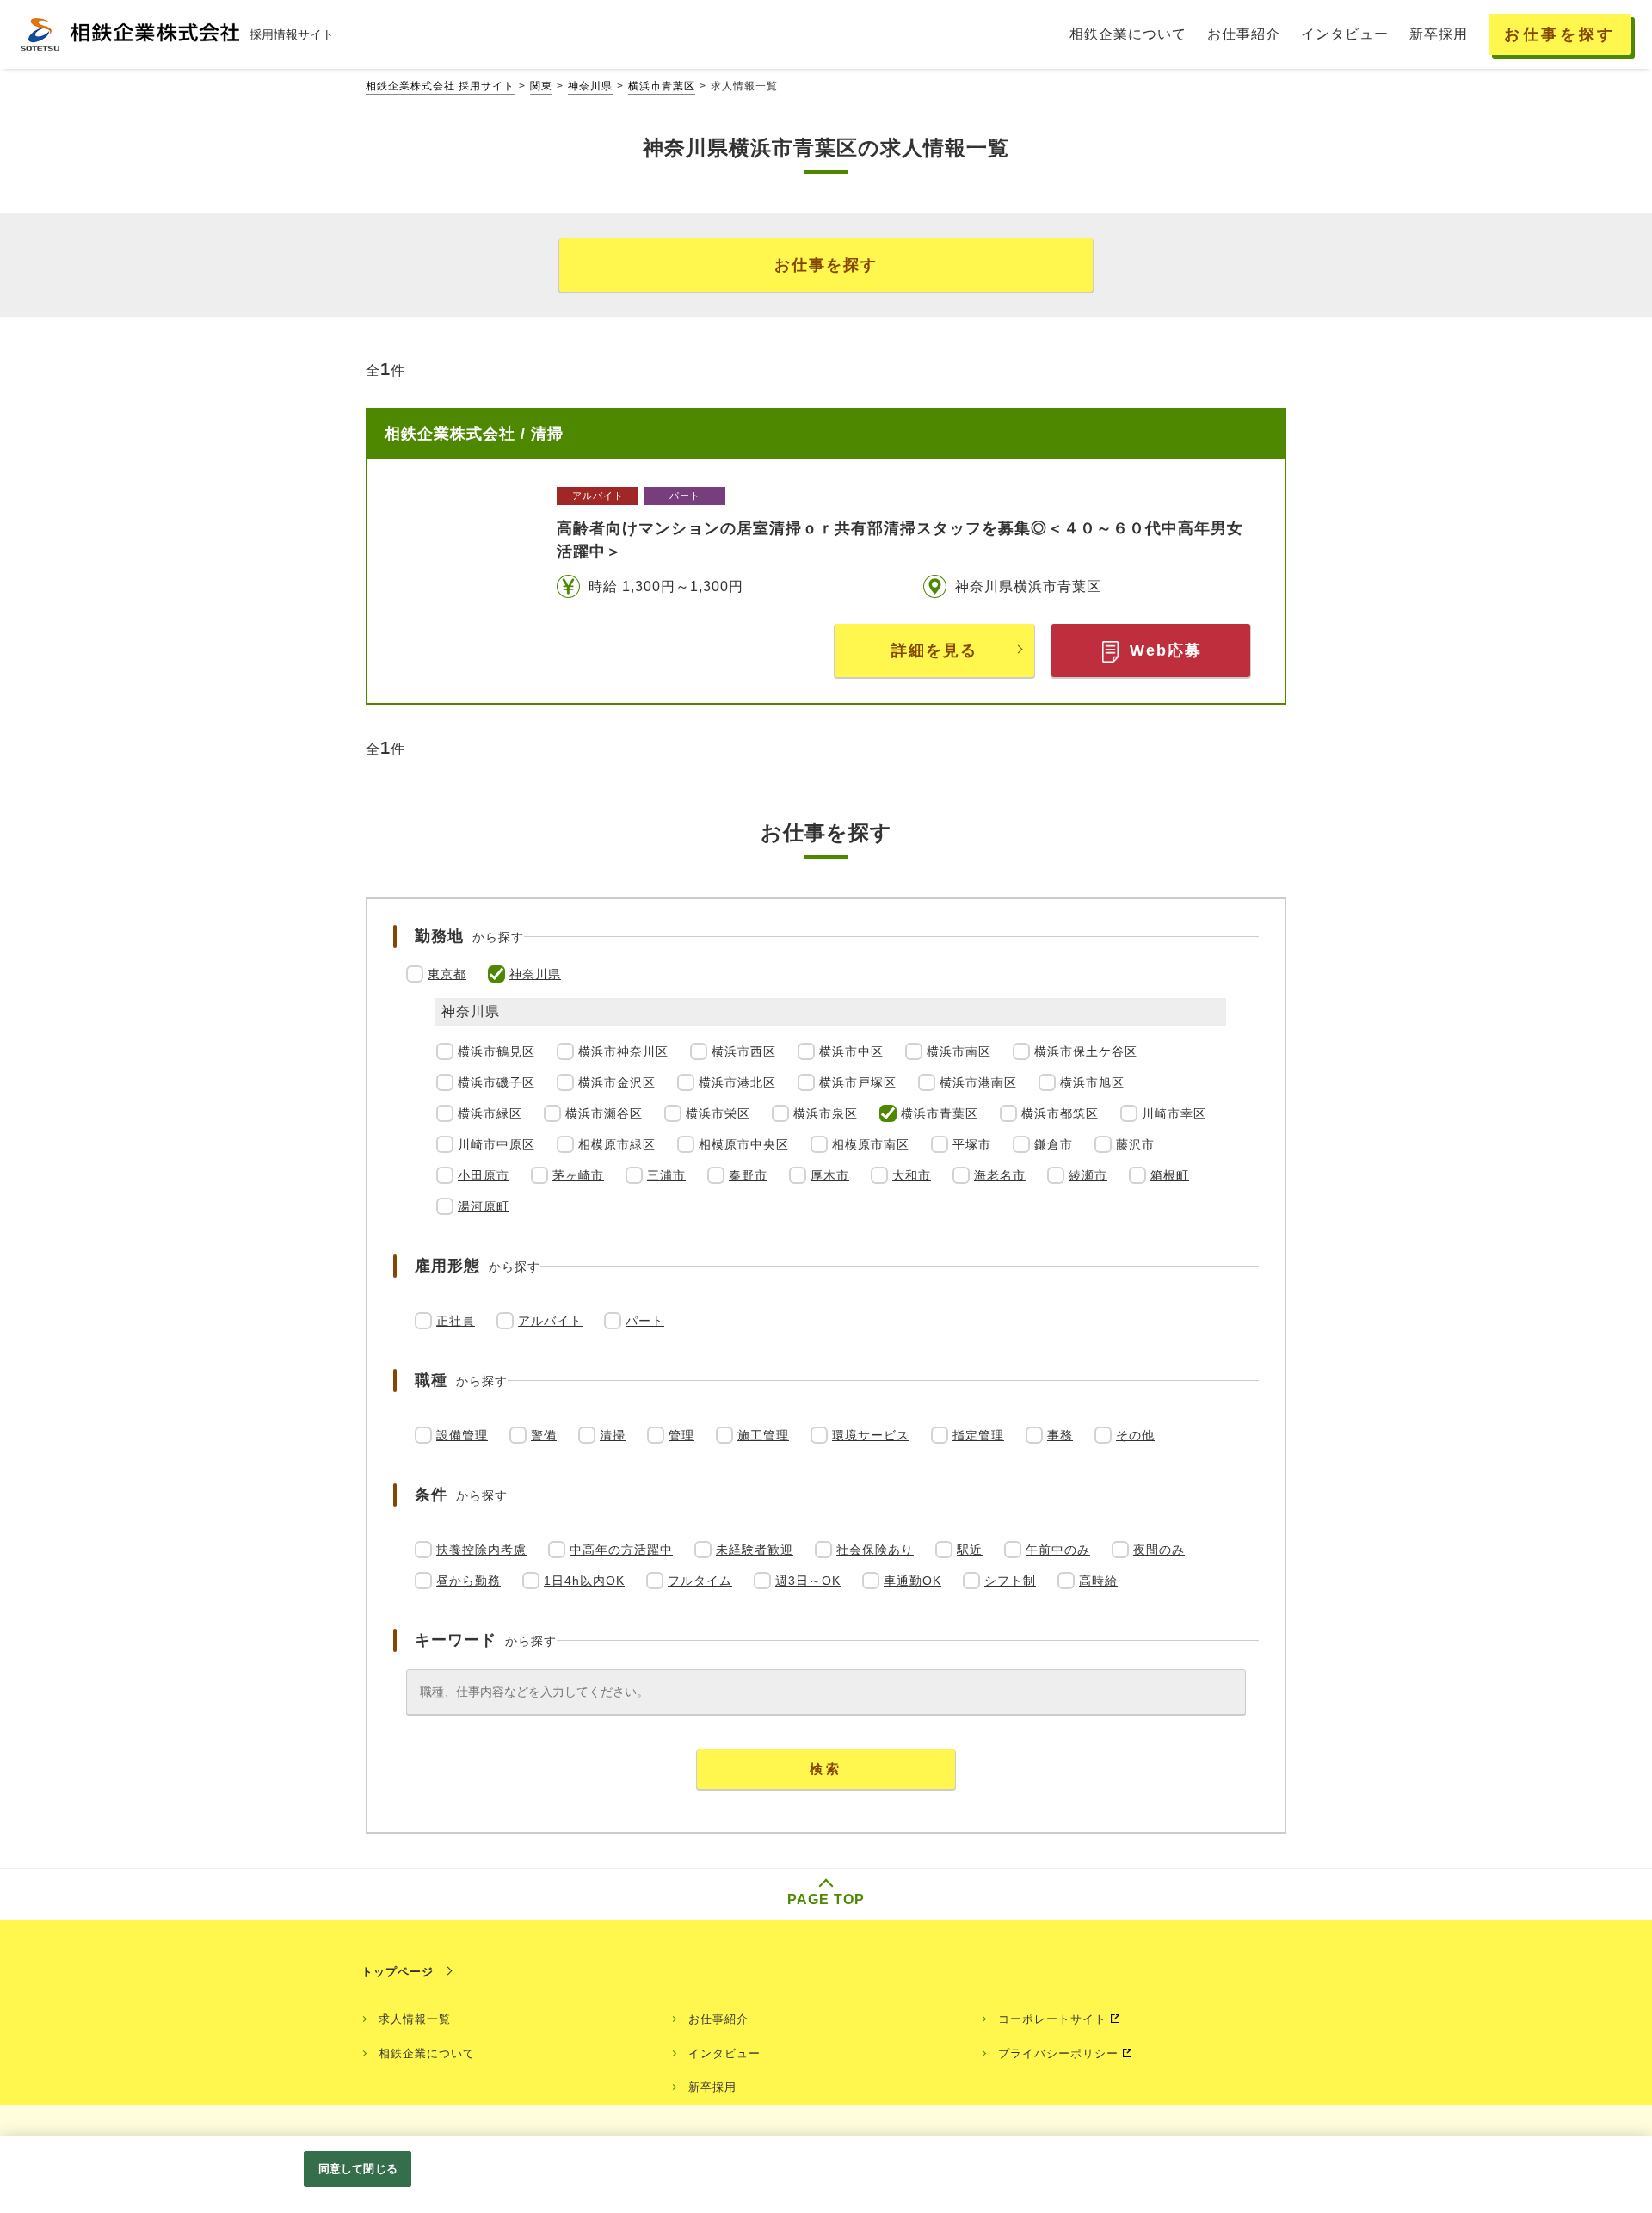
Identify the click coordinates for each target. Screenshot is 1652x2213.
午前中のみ (1058, 1550)
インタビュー (724, 2053)
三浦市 (666, 1175)
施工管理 (763, 1435)
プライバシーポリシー (1058, 2053)
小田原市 (484, 1175)
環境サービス (871, 1435)
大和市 (912, 1175)
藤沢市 (1135, 1144)
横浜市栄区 (718, 1113)
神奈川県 (590, 86)
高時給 (1098, 1581)
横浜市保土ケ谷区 (1086, 1051)
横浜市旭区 (1092, 1082)
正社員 (456, 1321)
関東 (541, 86)
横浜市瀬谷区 (604, 1113)
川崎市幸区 (1174, 1113)
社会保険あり (875, 1550)
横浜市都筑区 (1060, 1113)
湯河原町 (484, 1206)
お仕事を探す (826, 265)
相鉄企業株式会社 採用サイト (440, 86)
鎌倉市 (1054, 1144)
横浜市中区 (851, 1051)
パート (645, 1321)
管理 (681, 1435)
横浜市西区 (744, 1051)
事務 (1060, 1435)
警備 (544, 1435)
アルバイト (550, 1321)
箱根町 (1170, 1175)
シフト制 (1010, 1581)
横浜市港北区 (737, 1082)
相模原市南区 (871, 1144)
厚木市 (830, 1175)
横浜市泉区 (826, 1113)
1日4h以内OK (584, 1581)
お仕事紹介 (718, 2019)
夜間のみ (1159, 1550)
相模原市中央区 (744, 1144)
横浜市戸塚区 (858, 1082)
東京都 (447, 974)
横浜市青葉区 (662, 86)
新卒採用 (712, 2087)
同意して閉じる (358, 2169)
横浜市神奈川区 (623, 1051)
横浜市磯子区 (496, 1082)
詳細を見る (934, 650)
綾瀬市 (1088, 1175)
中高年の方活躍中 (621, 1550)
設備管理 (462, 1435)
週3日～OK (808, 1581)
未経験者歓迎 (755, 1550)
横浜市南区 (959, 1051)
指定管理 (978, 1435)
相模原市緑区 (617, 1144)
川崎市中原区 (496, 1144)
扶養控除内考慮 (481, 1550)
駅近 (970, 1550)
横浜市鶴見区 (496, 1051)
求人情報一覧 (415, 2019)
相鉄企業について (427, 2053)
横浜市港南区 (978, 1082)
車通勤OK (912, 1581)
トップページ (398, 1972)
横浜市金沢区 (617, 1082)
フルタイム (700, 1581)
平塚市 (972, 1144)
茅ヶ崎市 (578, 1175)
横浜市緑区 (490, 1113)
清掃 (613, 1435)
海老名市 (1000, 1175)
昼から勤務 (468, 1581)
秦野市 (748, 1175)
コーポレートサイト (1052, 2019)
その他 (1135, 1435)
